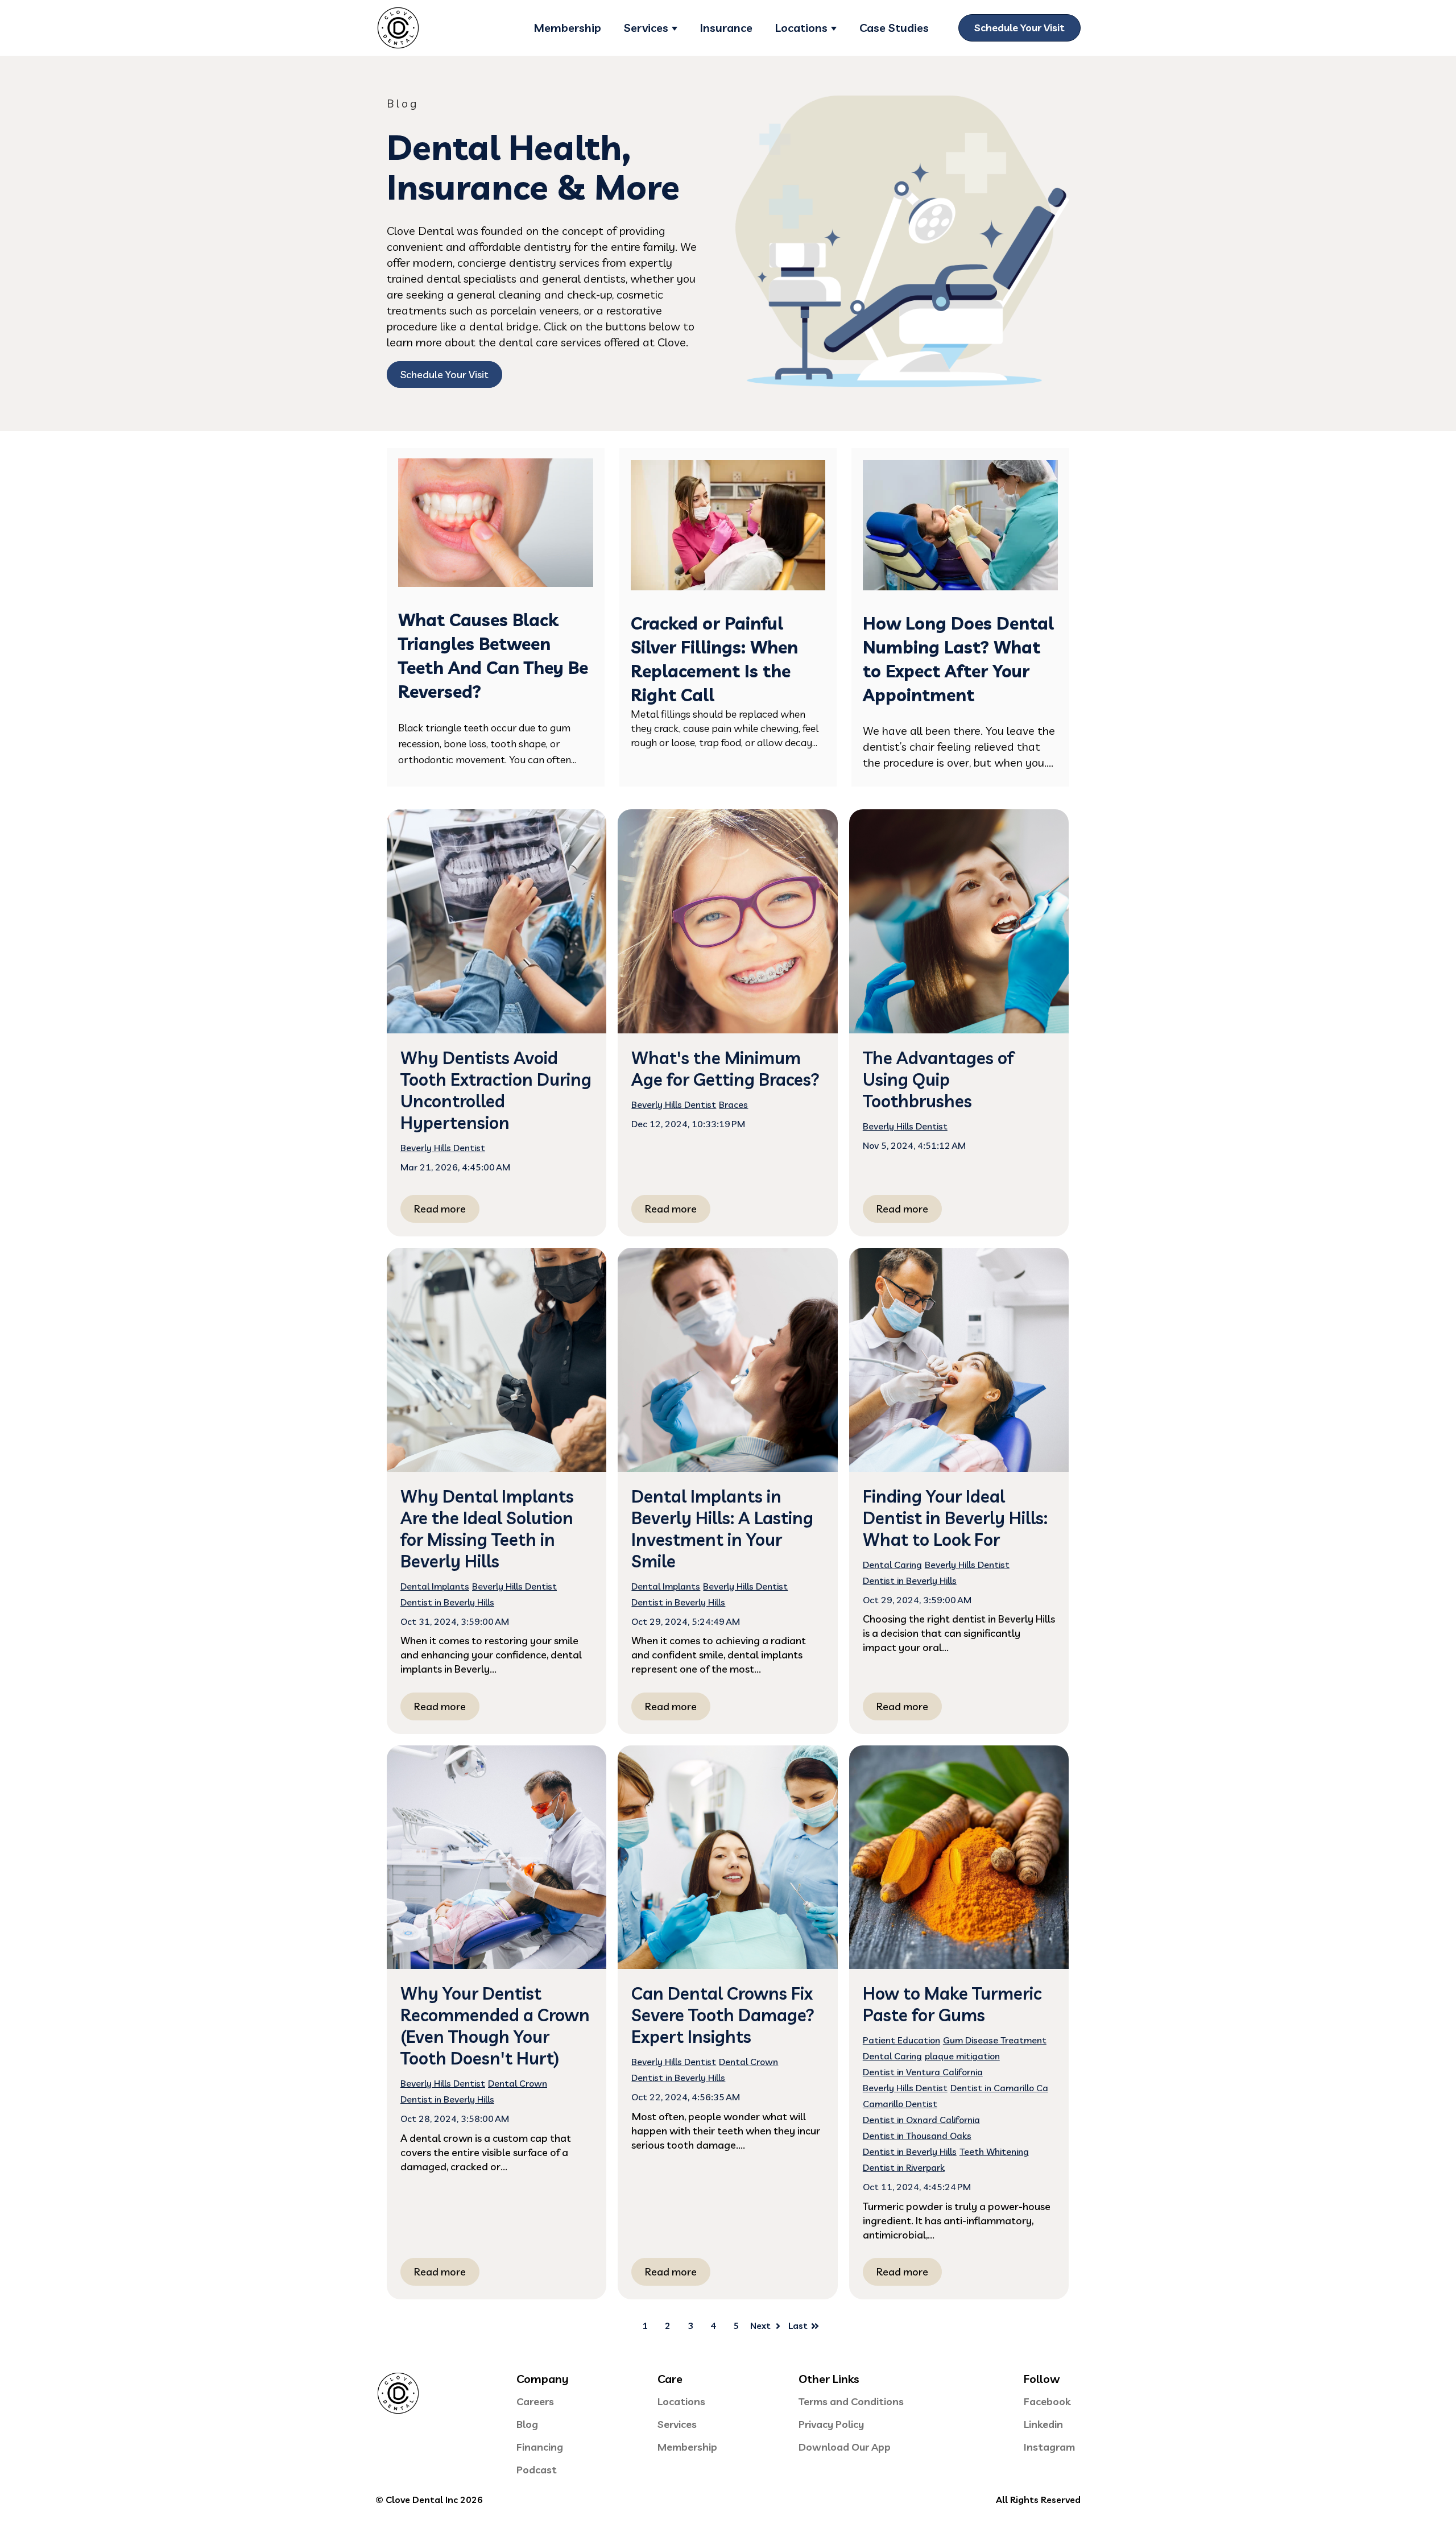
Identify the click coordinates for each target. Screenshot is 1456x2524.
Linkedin (1043, 2424)
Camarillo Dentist (900, 2104)
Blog (527, 2424)
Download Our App (845, 2447)
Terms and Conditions (851, 2401)
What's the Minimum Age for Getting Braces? (725, 1069)
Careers (535, 2401)
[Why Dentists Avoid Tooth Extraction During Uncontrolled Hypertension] (497, 921)
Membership (567, 28)
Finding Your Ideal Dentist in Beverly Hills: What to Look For (955, 1518)
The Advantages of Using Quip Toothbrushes (938, 1079)
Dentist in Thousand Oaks (917, 2136)
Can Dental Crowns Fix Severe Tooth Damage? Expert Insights (723, 2015)
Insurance (726, 28)
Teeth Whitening (994, 2151)
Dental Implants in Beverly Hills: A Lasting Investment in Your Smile (722, 1529)
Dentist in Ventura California (923, 2072)
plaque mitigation (962, 2056)
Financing (540, 2447)
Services (646, 28)
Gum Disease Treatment (995, 2040)
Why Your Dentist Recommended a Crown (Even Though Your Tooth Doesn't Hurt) (495, 2026)
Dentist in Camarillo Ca (999, 2088)
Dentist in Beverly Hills (447, 1602)
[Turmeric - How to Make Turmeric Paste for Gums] (959, 1857)
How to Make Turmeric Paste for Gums (952, 2004)
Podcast (537, 2470)
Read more (440, 1209)
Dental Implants (435, 1586)
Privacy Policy (831, 2424)
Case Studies (894, 28)
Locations (801, 28)
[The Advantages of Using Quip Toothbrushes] (959, 921)
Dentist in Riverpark (904, 2167)
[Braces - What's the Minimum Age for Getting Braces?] (727, 921)
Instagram (1049, 2447)
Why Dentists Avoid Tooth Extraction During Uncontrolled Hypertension (496, 1090)
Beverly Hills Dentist (443, 1148)
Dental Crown (518, 2083)
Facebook (1047, 2401)
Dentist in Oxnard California (921, 2120)
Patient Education (901, 2040)
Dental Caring (892, 1565)
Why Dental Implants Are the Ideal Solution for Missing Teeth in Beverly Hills (487, 1529)
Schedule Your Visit (1019, 28)
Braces (733, 1104)
